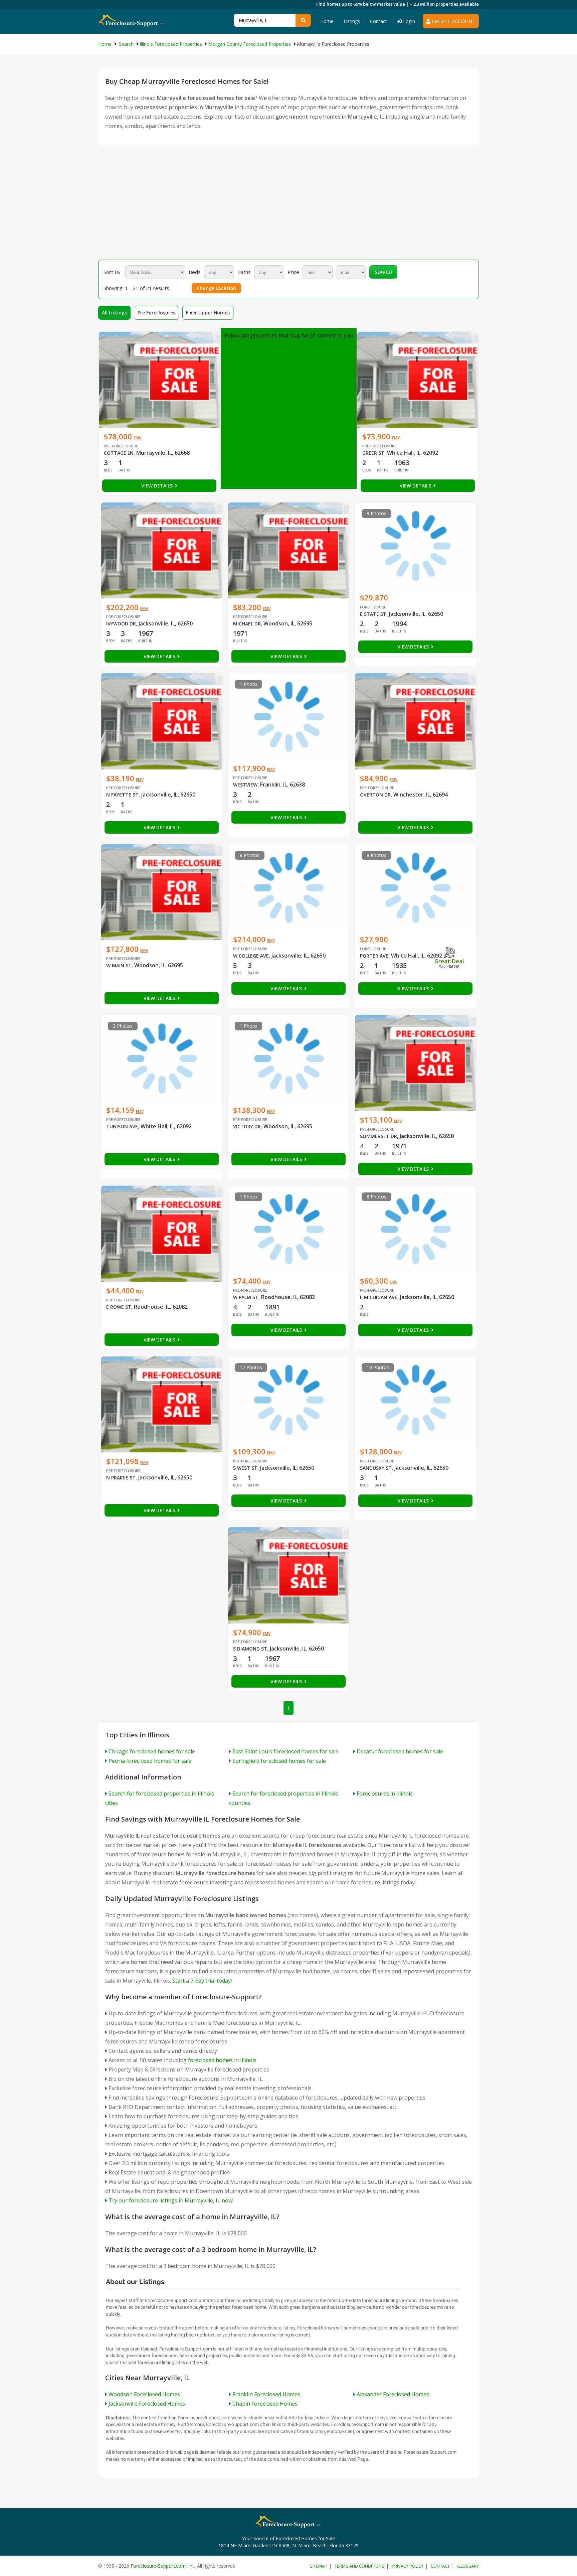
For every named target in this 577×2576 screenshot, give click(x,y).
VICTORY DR (247, 1126)
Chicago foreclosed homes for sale (152, 1751)
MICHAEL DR (247, 624)
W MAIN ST (119, 965)
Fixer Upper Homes (208, 313)
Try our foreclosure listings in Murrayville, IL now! (171, 2200)
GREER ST (373, 453)
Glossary (468, 2566)
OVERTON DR (375, 795)
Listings (352, 21)
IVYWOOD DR (121, 624)
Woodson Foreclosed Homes (144, 2394)
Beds (195, 272)
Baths (244, 272)
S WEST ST (245, 1468)
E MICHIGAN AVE (379, 1297)
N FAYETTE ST (122, 795)
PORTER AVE (374, 956)
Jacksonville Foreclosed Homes (147, 2404)
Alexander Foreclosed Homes (393, 2394)
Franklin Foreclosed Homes (266, 2394)
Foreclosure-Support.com (158, 2566)
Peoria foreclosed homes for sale (150, 1761)
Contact (378, 21)
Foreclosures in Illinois (385, 1794)
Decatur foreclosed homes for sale (400, 1751)
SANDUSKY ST (376, 1468)
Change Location (216, 288)
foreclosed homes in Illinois (222, 2060)
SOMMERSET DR (378, 1136)
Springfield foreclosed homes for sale (279, 1761)
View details (158, 486)
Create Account (453, 21)
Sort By (112, 272)
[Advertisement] (288, 203)
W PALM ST (246, 1297)
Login (408, 21)
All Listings (114, 313)
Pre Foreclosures (156, 313)
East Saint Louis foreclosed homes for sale (285, 1751)
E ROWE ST (119, 1307)
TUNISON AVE (122, 1126)
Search (383, 272)
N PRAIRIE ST (121, 1478)
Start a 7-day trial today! (202, 1981)
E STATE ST (373, 614)
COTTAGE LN (119, 453)
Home (327, 21)
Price (293, 272)
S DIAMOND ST (250, 1649)
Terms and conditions (359, 2566)
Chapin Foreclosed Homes (265, 2404)
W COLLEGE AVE (251, 956)
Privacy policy (408, 2566)
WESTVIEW (245, 785)
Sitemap (319, 2566)
